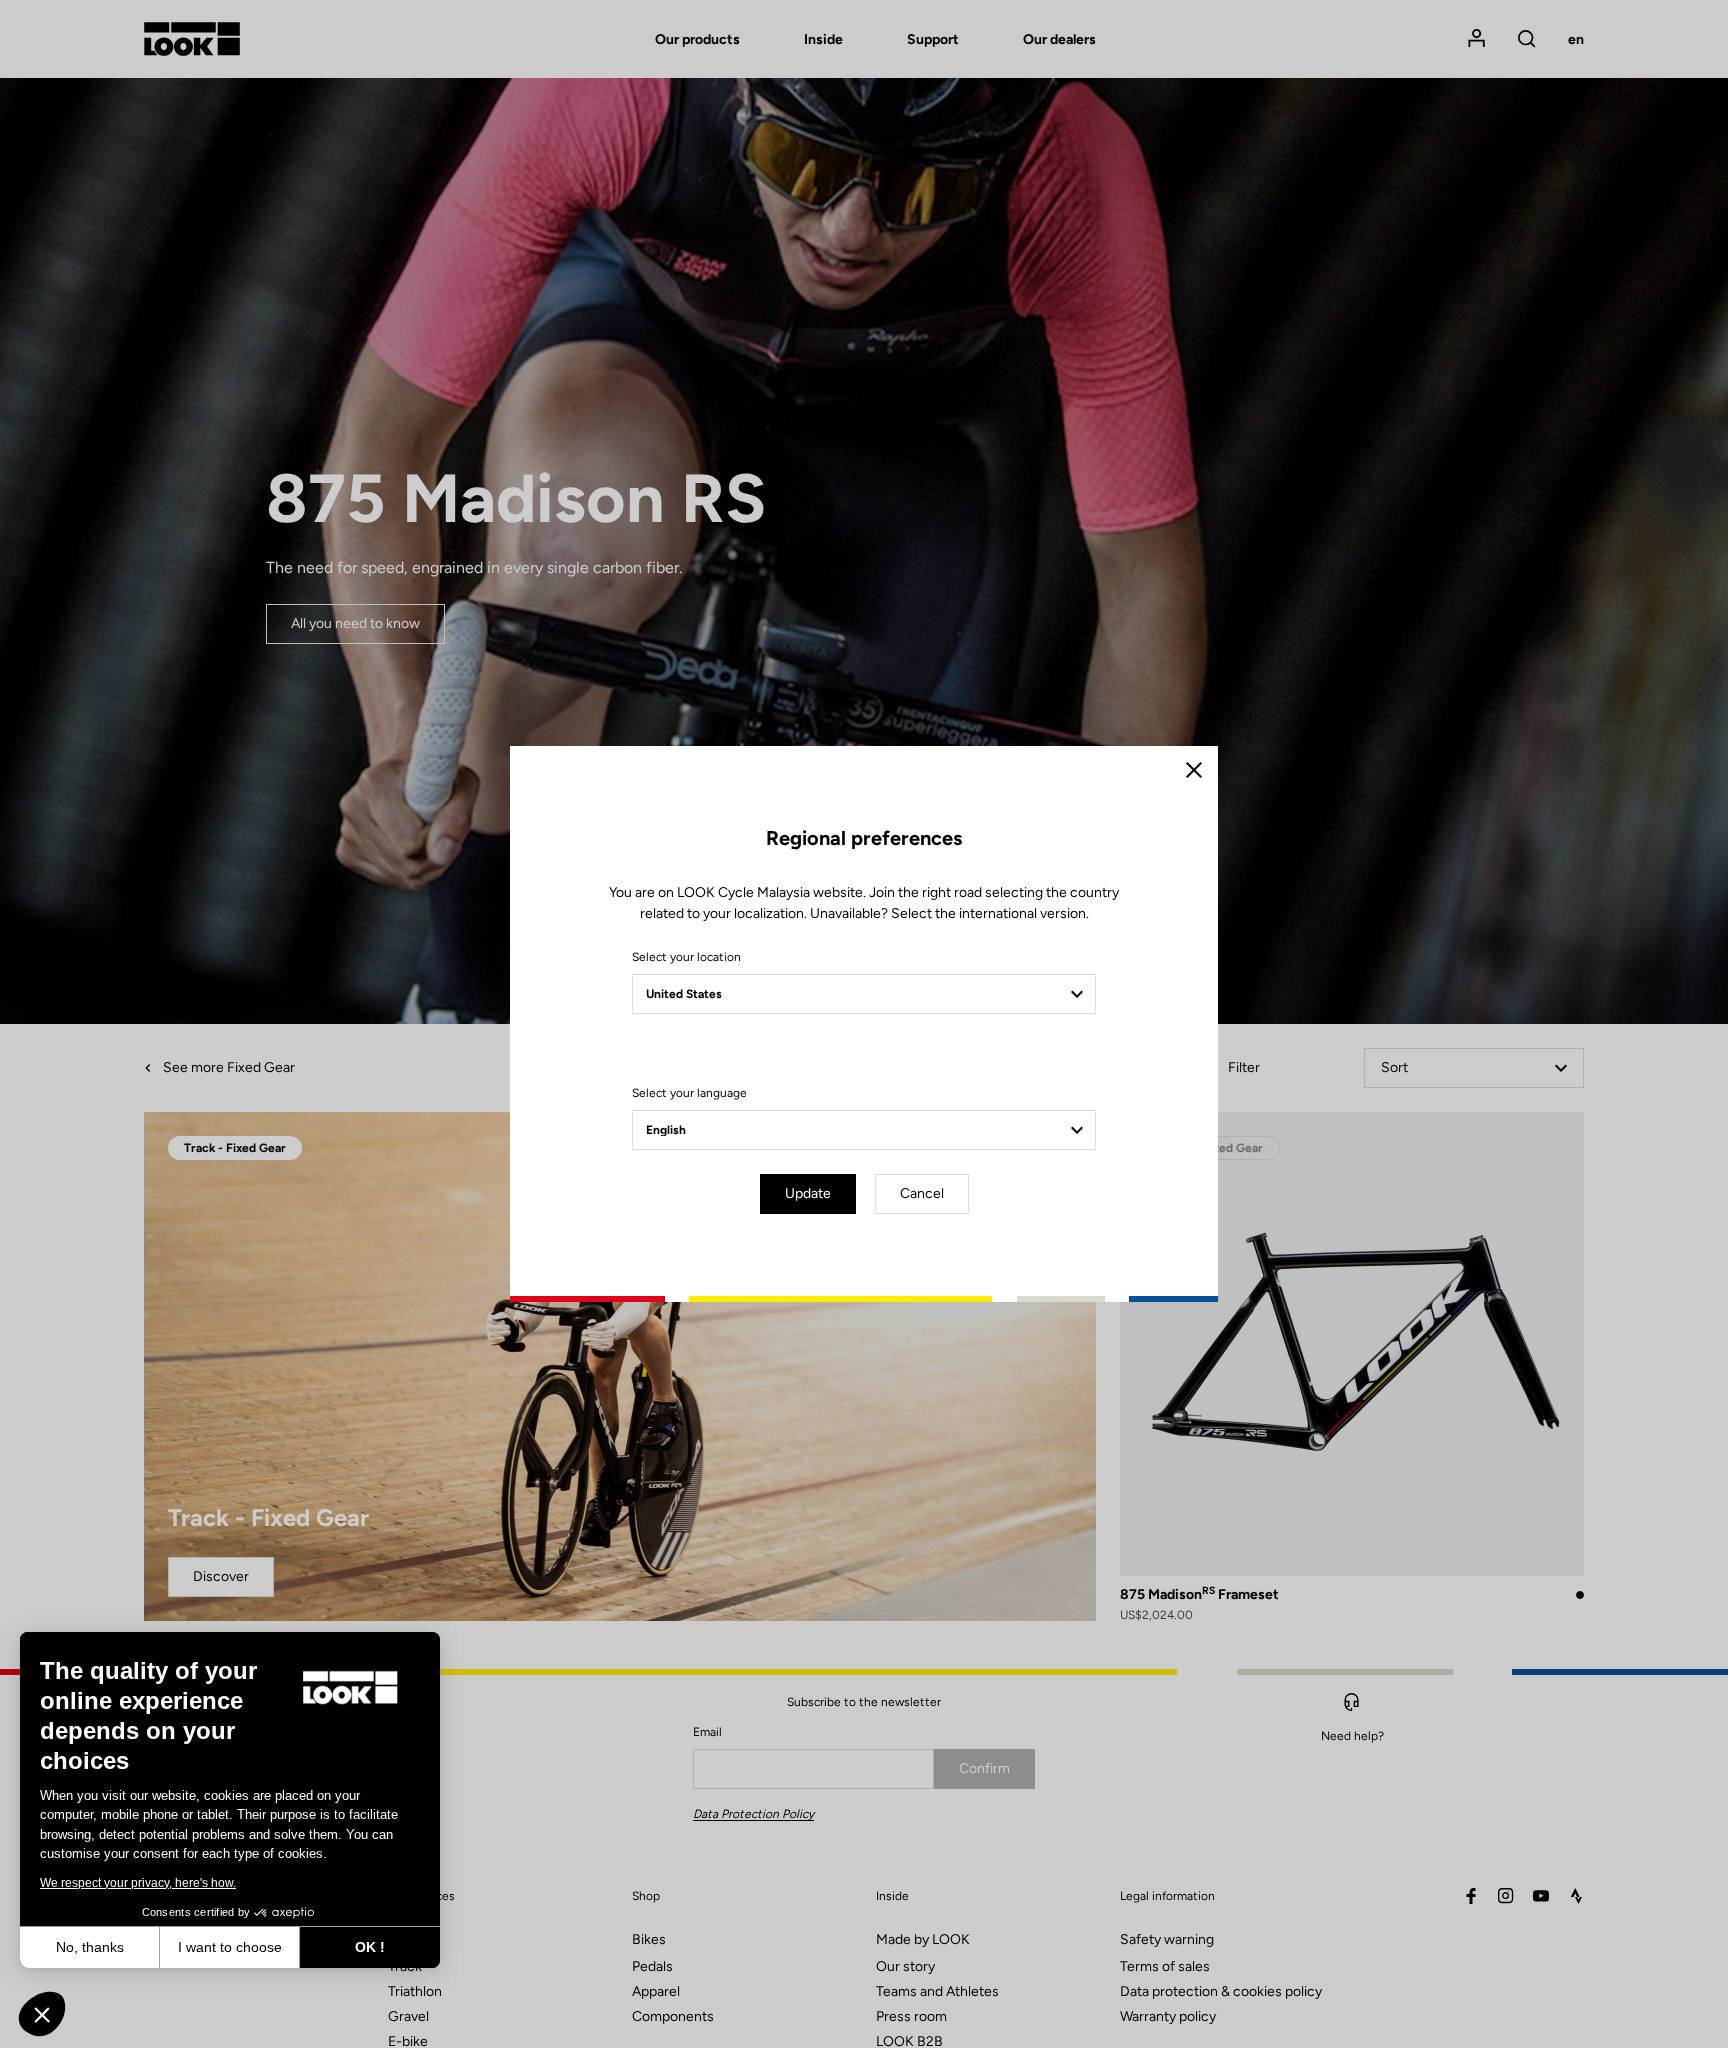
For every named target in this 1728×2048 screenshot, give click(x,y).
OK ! (370, 1947)
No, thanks (90, 1947)
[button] (42, 2014)
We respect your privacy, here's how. (138, 1883)
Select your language (689, 1093)
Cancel (922, 1193)
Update (808, 1193)
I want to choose (230, 1947)
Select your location (686, 957)
